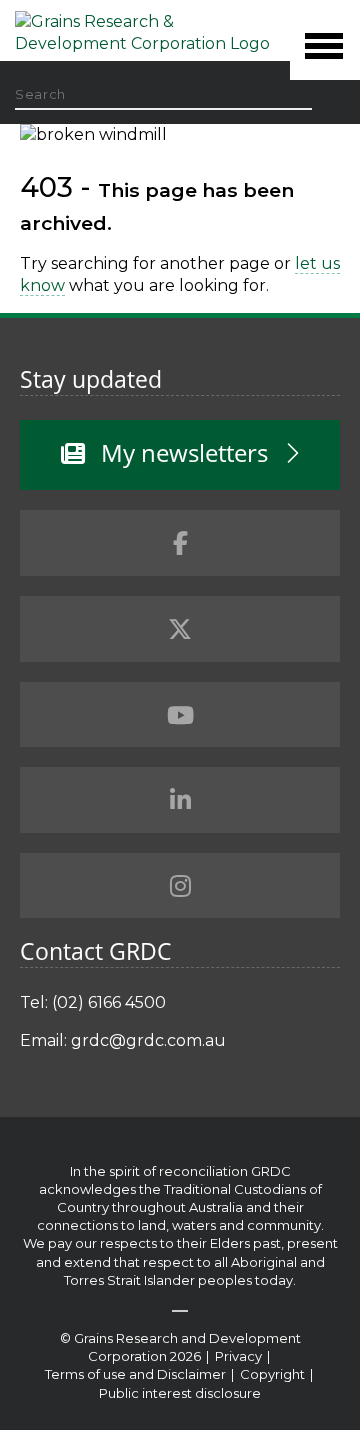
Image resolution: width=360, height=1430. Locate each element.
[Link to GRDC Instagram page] (180, 886)
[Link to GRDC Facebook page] (180, 543)
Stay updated (91, 379)
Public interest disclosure (180, 1393)
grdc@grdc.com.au (148, 1040)
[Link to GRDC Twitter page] (180, 629)
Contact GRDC (96, 951)
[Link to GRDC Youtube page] (180, 715)
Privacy (240, 1356)
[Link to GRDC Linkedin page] (180, 800)
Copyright (274, 1374)
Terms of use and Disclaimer (135, 1374)
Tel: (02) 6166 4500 (93, 1002)
